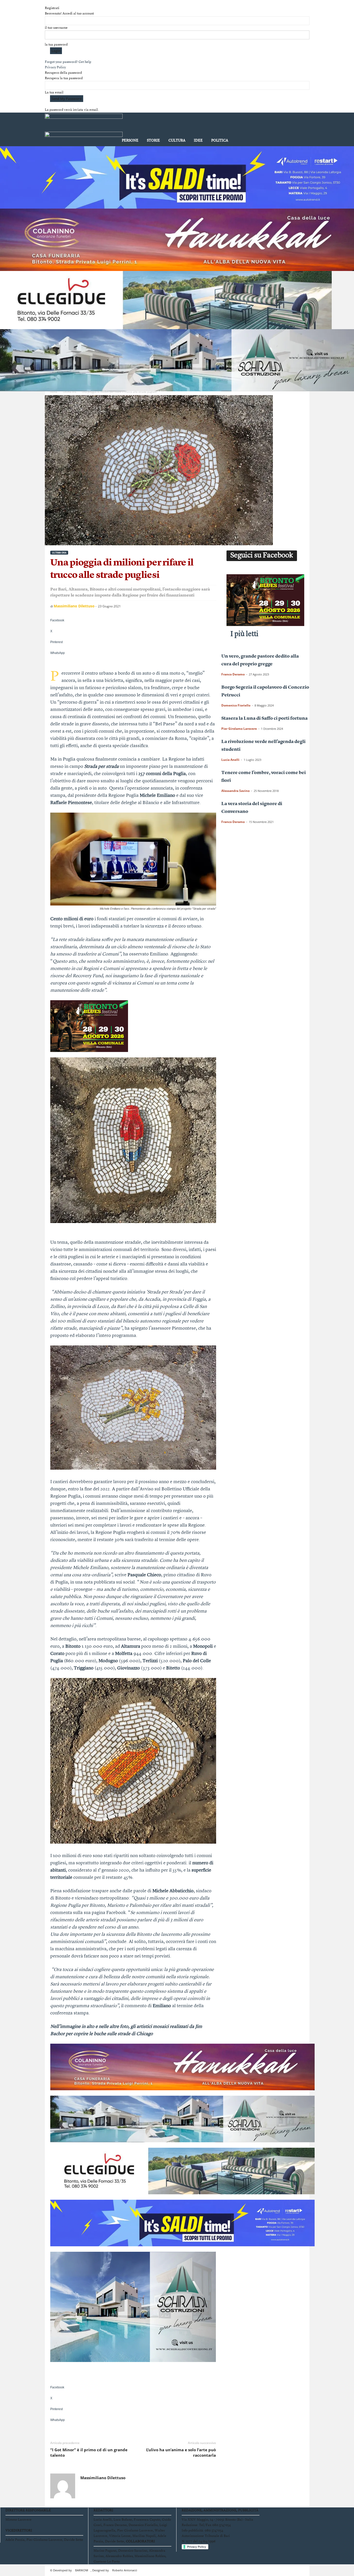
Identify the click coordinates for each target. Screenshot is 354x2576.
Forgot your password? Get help (68, 62)
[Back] (46, 3)
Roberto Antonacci (125, 2570)
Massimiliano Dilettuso (74, 606)
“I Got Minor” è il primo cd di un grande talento (89, 2452)
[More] (133, 662)
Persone (130, 141)
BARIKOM (82, 2570)
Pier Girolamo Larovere (239, 729)
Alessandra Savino (235, 791)
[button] (302, 130)
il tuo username (56, 28)
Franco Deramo (233, 674)
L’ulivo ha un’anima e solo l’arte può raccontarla (181, 2452)
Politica (220, 141)
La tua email (54, 93)
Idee (198, 141)
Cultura (177, 141)
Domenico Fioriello (236, 705)
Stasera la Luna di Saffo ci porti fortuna (264, 718)
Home (54, 392)
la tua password (56, 45)
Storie (153, 141)
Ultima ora (70, 392)
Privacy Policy (55, 67)
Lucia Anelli (230, 760)
